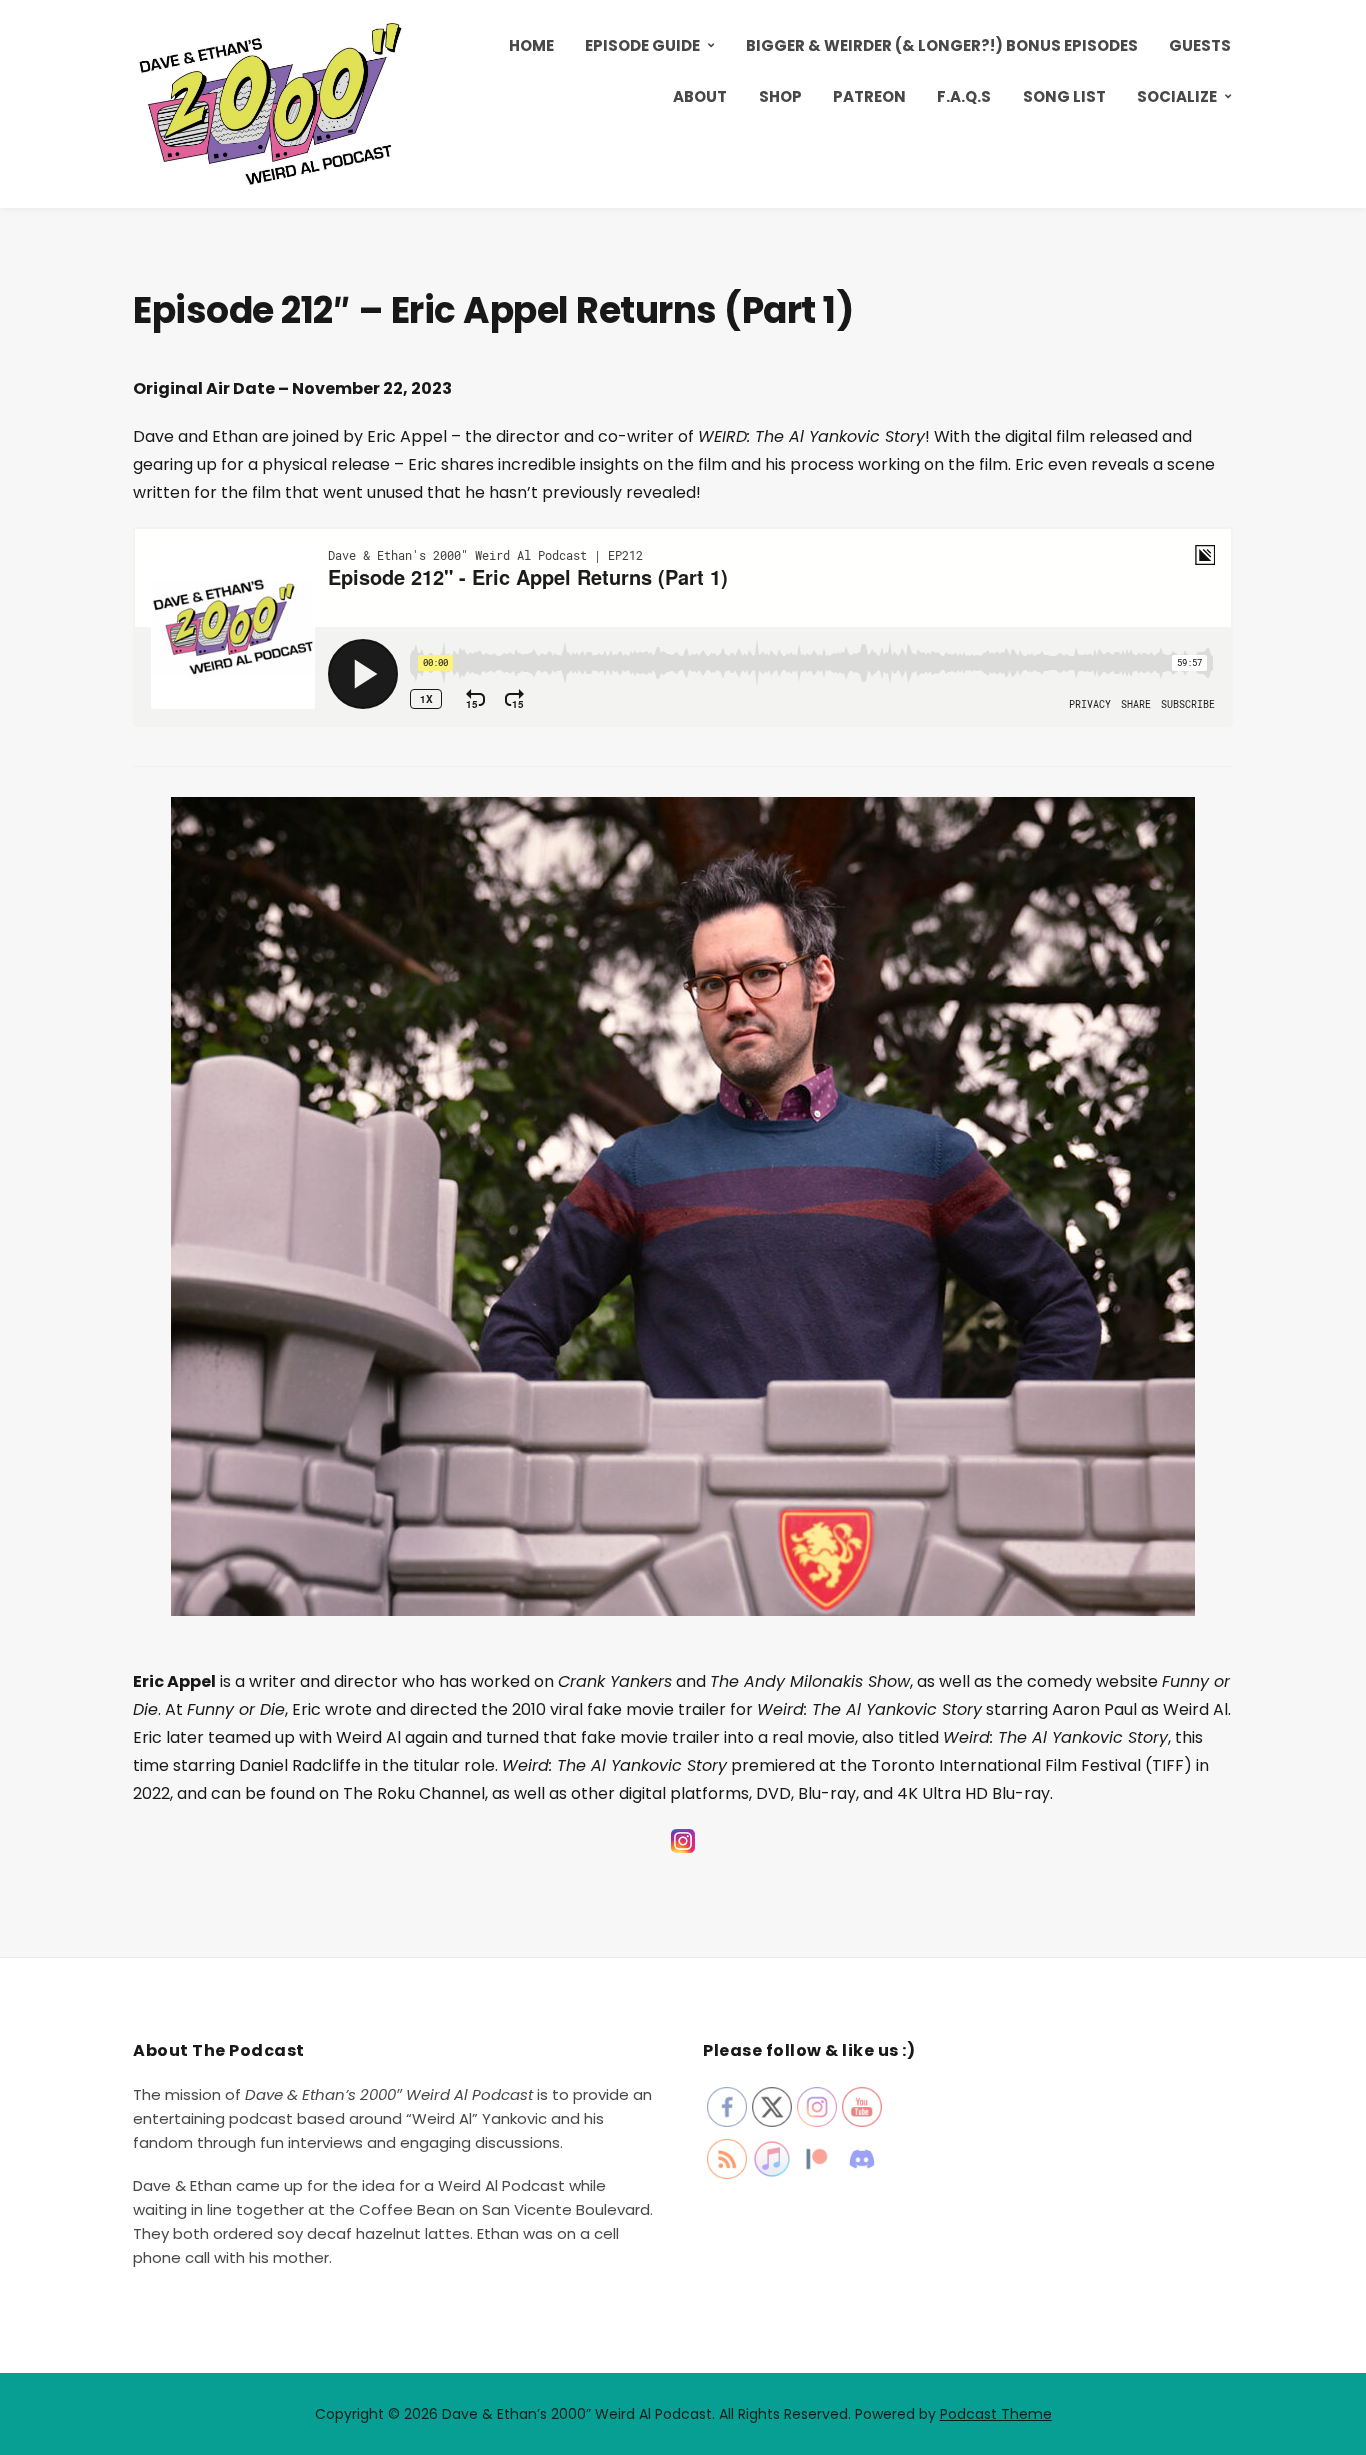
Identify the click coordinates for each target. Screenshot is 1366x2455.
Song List (1064, 96)
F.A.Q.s (964, 96)
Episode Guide (642, 45)
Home (531, 45)
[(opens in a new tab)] (683, 1851)
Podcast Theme (996, 2414)
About (700, 96)
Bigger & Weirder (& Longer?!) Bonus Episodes (942, 45)
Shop (780, 96)
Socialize (1177, 96)
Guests (1200, 45)
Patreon (869, 96)
